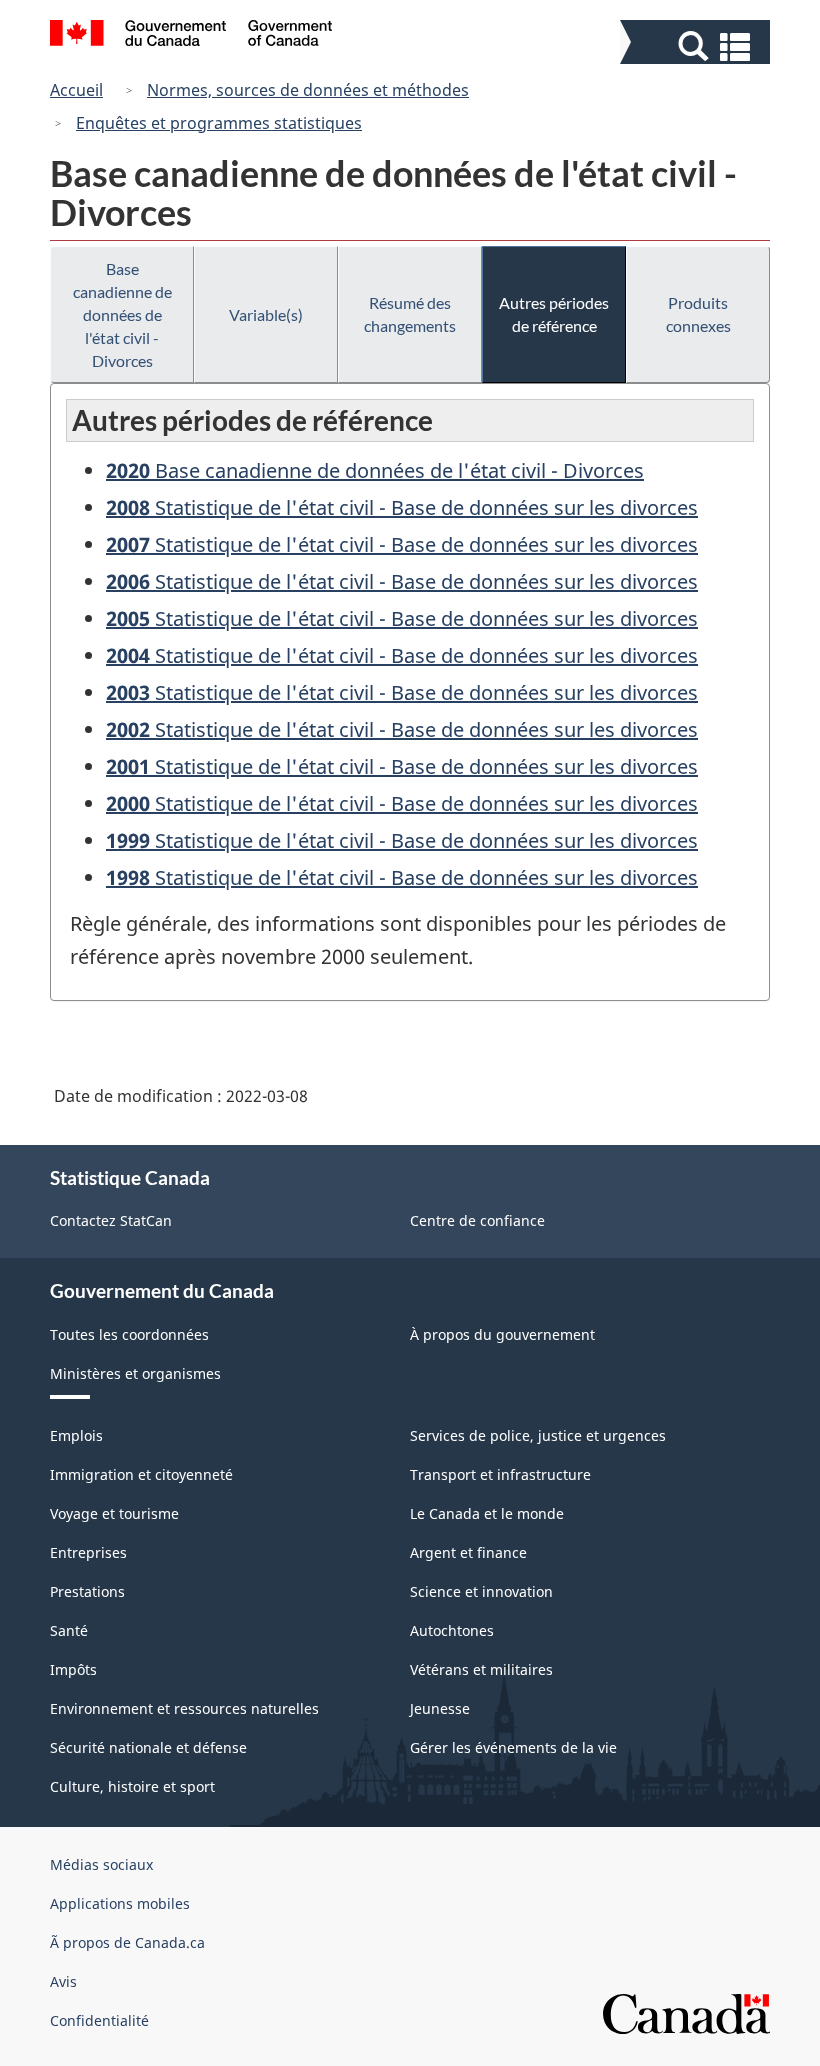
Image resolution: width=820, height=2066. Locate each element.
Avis (63, 1981)
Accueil (76, 90)
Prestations (87, 1591)
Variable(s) (266, 314)
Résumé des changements (410, 314)
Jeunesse (440, 1708)
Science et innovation (481, 1591)
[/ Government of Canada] (191, 36)
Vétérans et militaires (481, 1669)
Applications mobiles (120, 1903)
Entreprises (88, 1552)
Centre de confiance (477, 1220)
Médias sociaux (101, 1864)
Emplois (76, 1435)
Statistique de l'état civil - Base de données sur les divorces (402, 507)
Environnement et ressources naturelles (184, 1708)
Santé (69, 1630)
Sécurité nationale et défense (148, 1747)
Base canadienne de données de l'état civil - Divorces (122, 314)
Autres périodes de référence (554, 314)
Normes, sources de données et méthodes (308, 90)
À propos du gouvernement (502, 1334)
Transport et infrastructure (500, 1474)
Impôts (73, 1669)
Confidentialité (99, 2020)
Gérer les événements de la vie (513, 1747)
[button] (697, 46)
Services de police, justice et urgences (538, 1435)
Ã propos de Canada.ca (127, 1942)
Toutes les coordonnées (129, 1334)
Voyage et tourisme (114, 1513)
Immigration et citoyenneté (141, 1474)
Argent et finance (468, 1552)
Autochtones (452, 1630)
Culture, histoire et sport (132, 1786)
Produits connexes (698, 314)
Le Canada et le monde (487, 1513)
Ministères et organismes (135, 1373)
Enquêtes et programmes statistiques (219, 123)
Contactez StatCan (111, 1220)
